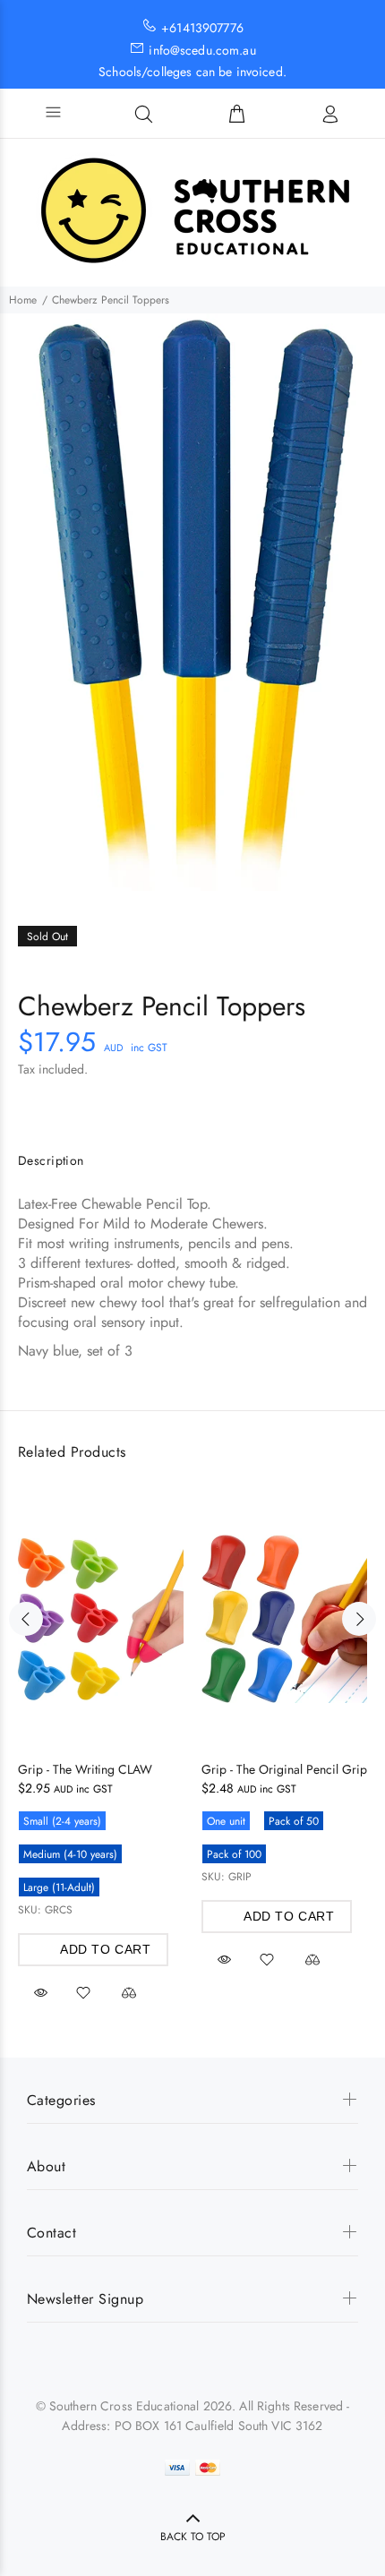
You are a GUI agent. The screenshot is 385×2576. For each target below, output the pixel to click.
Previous (26, 1619)
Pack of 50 (294, 1821)
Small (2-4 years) (62, 1821)
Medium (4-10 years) (70, 1854)
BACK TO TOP (193, 2537)
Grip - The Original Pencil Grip (284, 1769)
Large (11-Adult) (59, 1887)
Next (359, 1619)
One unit (226, 1821)
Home (23, 300)
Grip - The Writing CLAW (85, 1769)
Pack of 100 (234, 1854)
